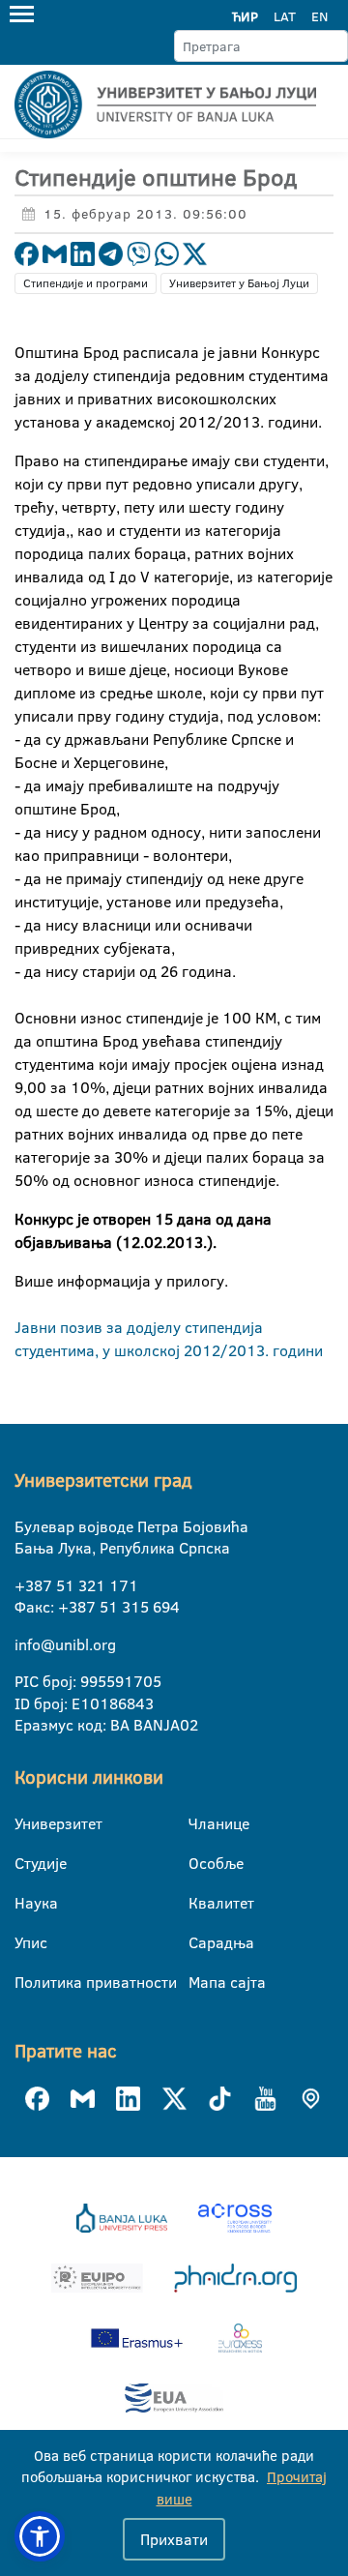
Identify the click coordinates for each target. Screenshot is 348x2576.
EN (319, 16)
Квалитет (201, 1903)
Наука (27, 1903)
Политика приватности (27, 1982)
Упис (27, 1942)
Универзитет (27, 1823)
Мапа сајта (201, 1982)
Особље (201, 1863)
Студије (27, 1863)
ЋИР (245, 16)
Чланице (201, 1823)
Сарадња (201, 1942)
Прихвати (174, 2539)
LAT (285, 16)
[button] (40, 2536)
